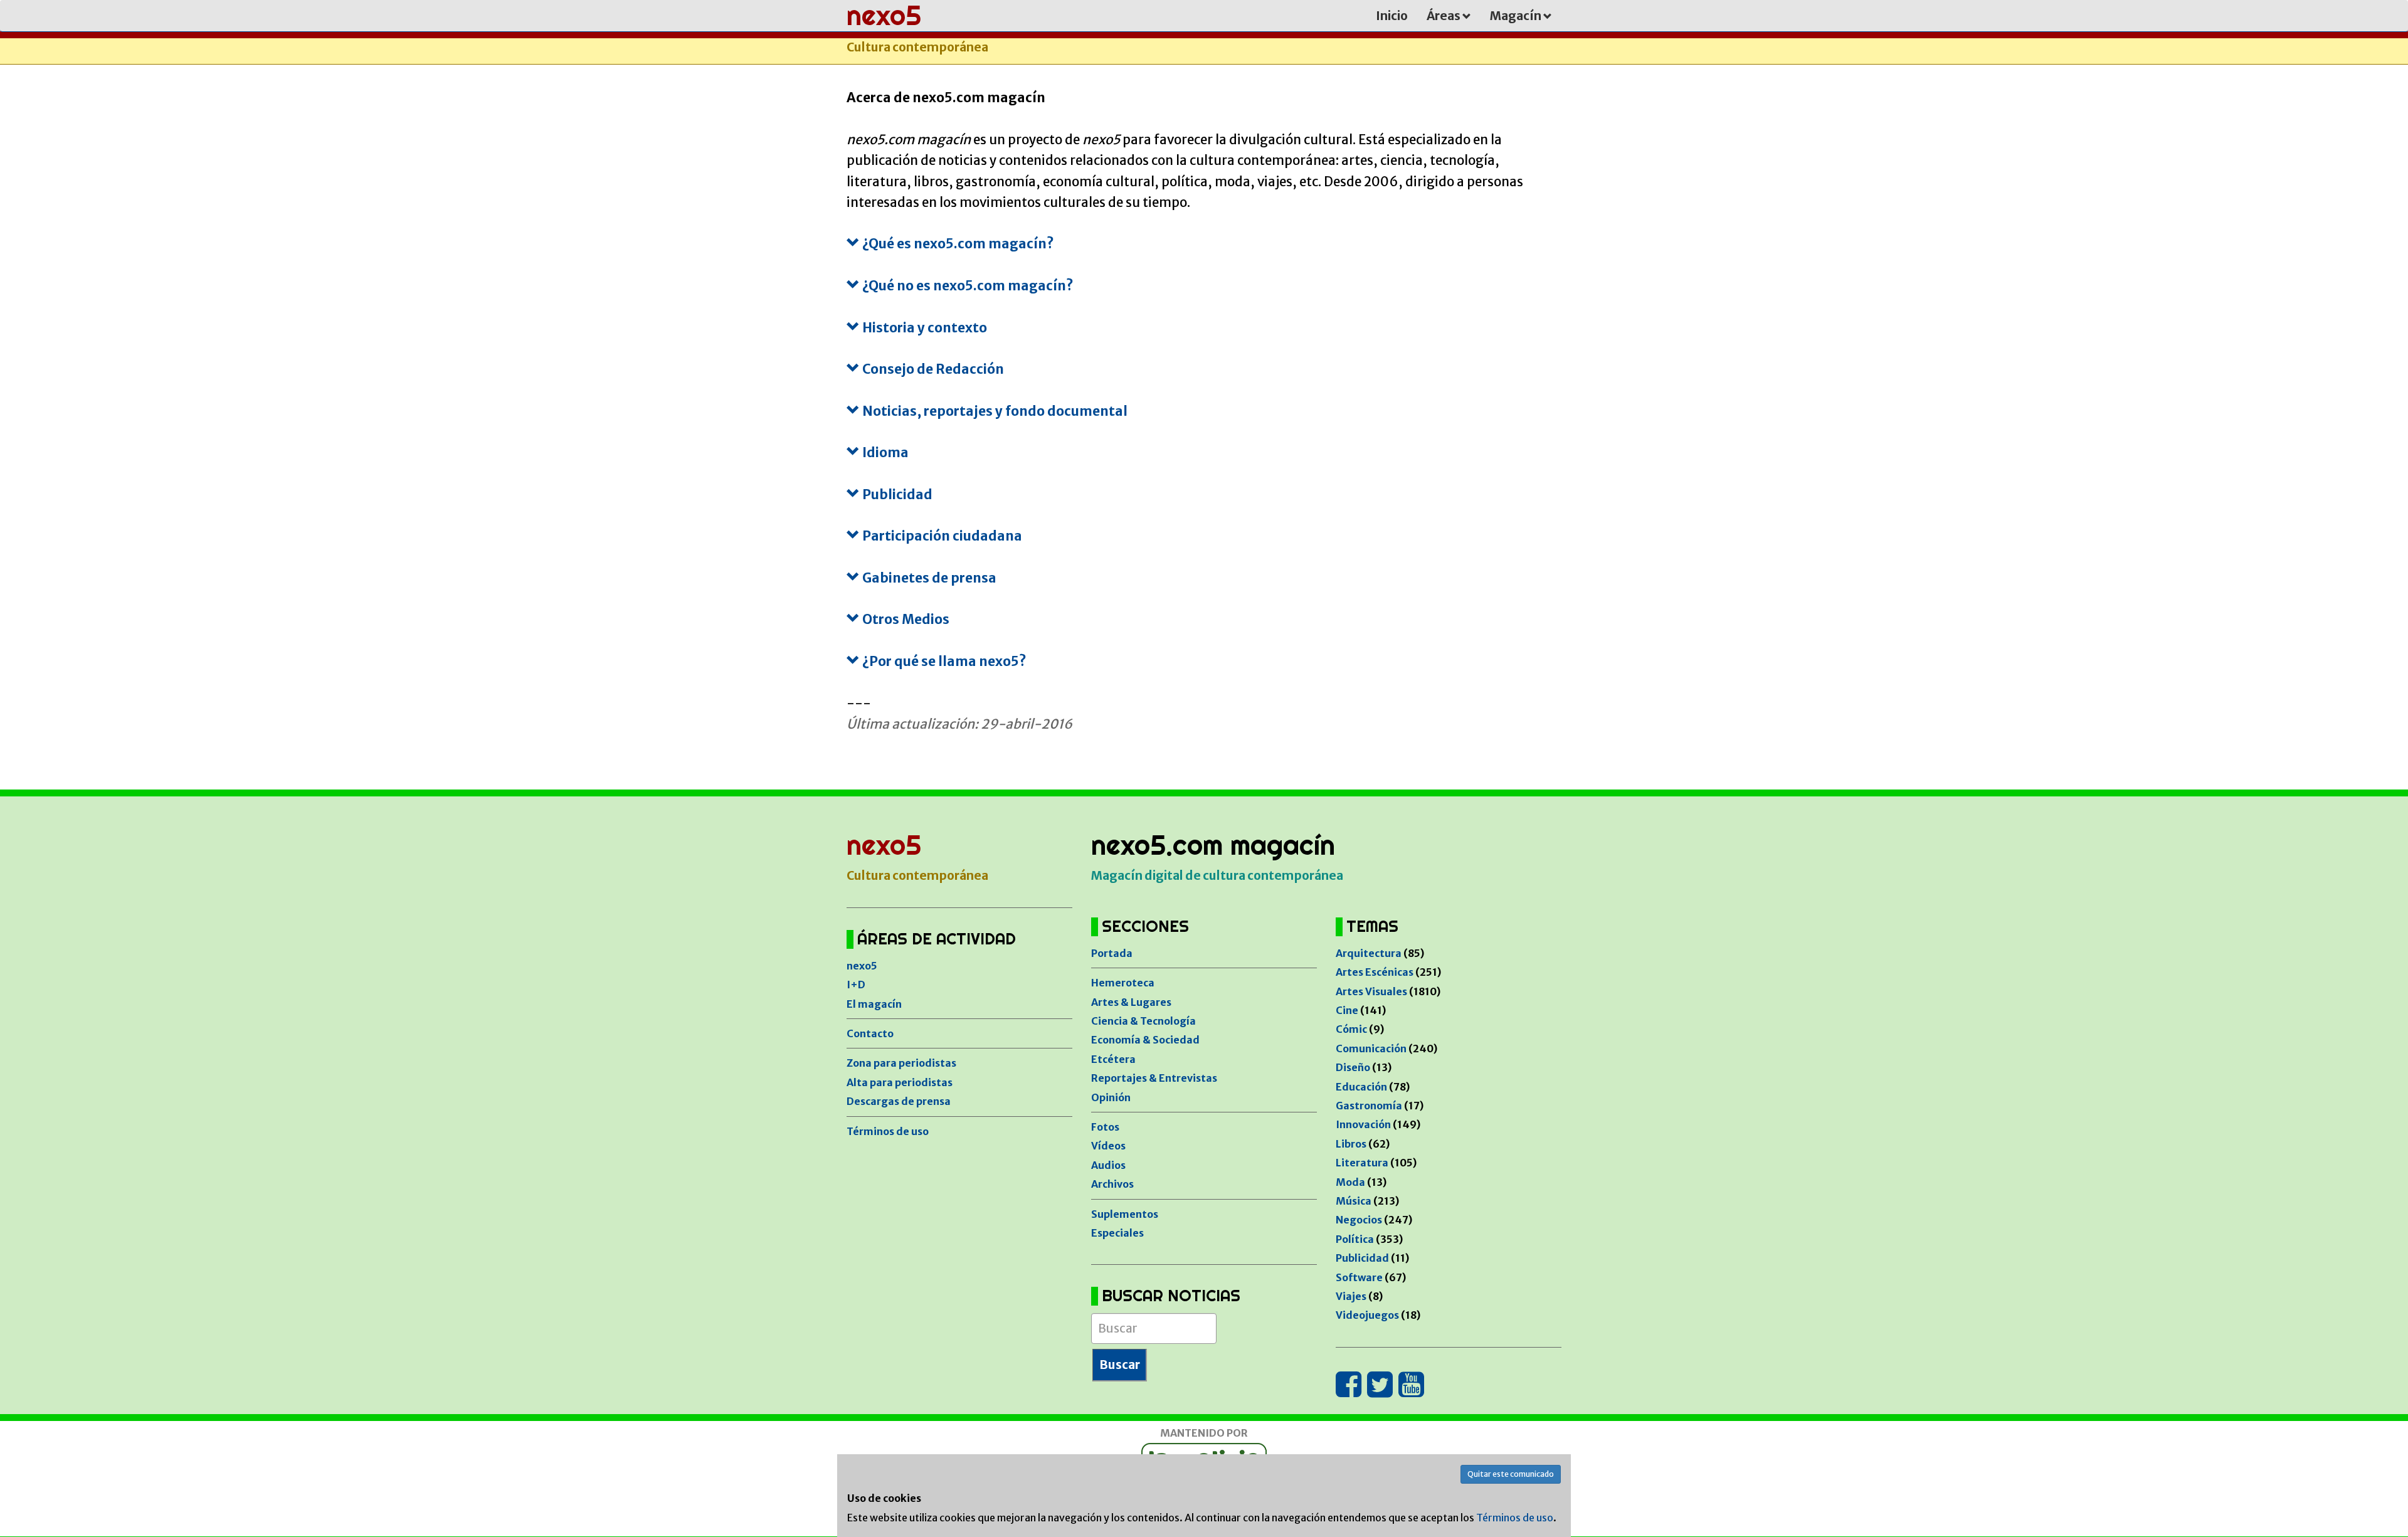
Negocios (1359, 1220)
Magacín (1517, 16)
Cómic (1351, 1029)
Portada (1112, 953)
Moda (1350, 1182)
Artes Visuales (1371, 991)
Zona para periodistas (901, 1063)
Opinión (1111, 1097)
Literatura (1362, 1163)
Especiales (1117, 1233)
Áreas (1444, 16)
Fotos (1105, 1127)
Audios (1108, 1165)
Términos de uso (888, 1131)
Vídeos (1108, 1146)
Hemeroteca (1123, 983)
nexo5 (862, 966)
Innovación (1363, 1124)
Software (1359, 1277)
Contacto (870, 1033)
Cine (1347, 1010)
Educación (1361, 1087)
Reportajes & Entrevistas (1154, 1078)
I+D (856, 985)
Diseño (1353, 1067)
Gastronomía (1369, 1106)
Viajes (1351, 1296)
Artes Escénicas (1375, 972)
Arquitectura (1369, 953)
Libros (1351, 1144)
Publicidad (1362, 1258)
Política (1355, 1239)
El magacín (874, 1004)
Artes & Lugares (1131, 1002)
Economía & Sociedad (1145, 1040)
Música (1354, 1201)
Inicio (1392, 16)
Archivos (1112, 1184)
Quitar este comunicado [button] (1511, 1474)
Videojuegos (1367, 1315)
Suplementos (1125, 1214)
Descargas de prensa (899, 1101)
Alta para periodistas (900, 1082)
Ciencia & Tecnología (1143, 1021)
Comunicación (1371, 1048)
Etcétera (1113, 1059)
